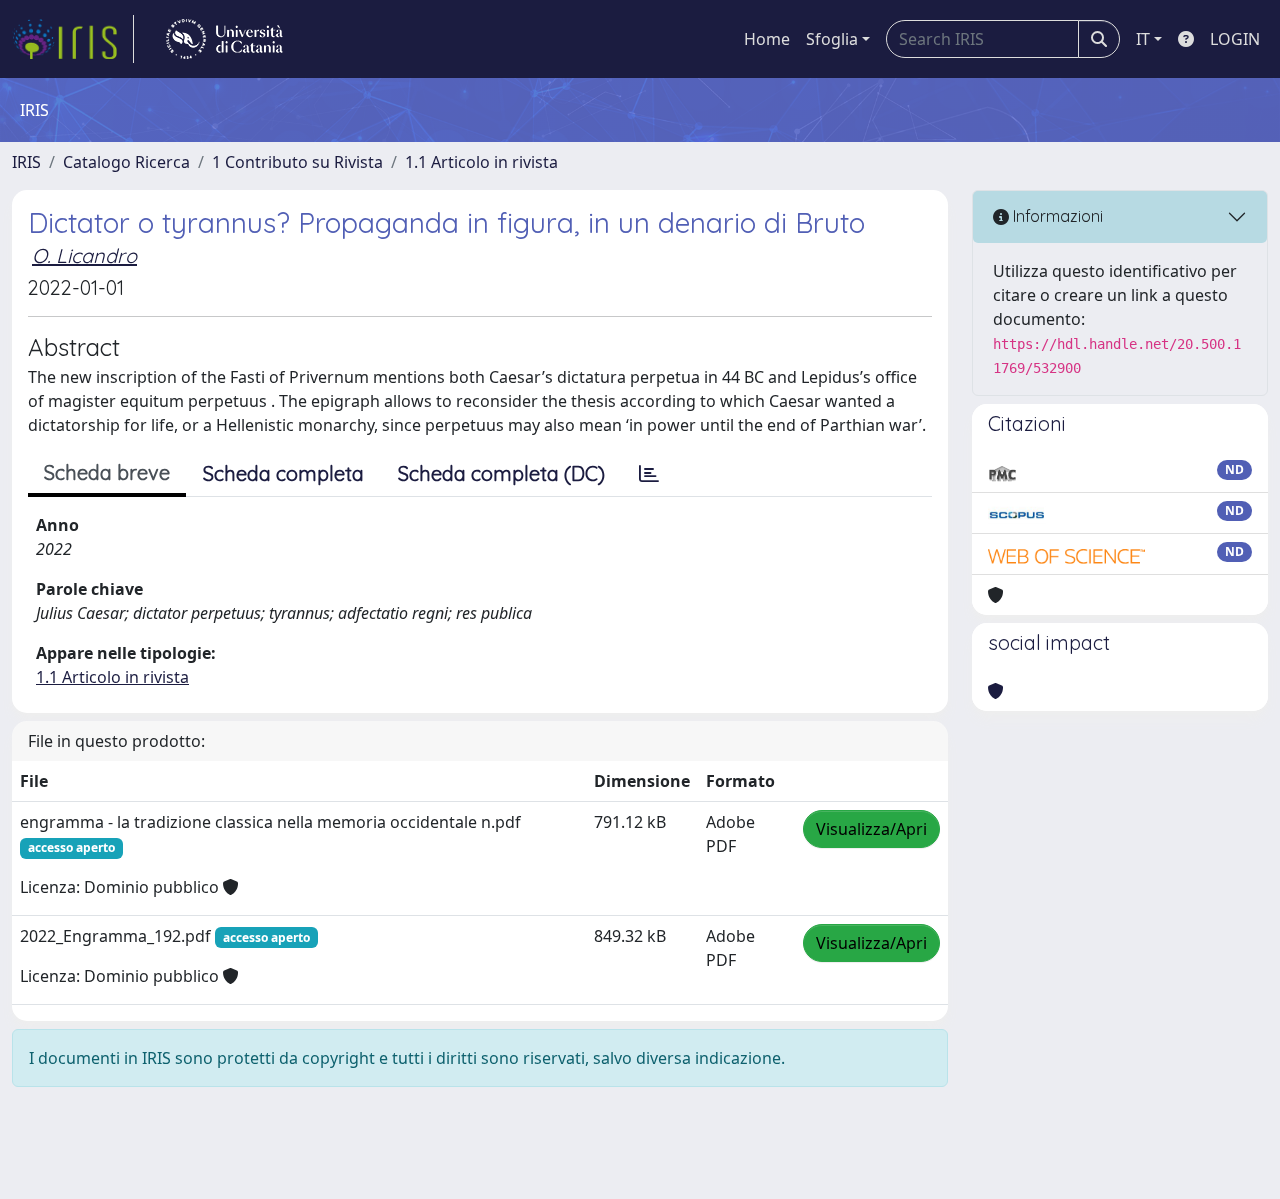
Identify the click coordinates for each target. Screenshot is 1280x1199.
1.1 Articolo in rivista (481, 162)
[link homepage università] (224, 39)
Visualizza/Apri (871, 829)
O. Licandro (84, 255)
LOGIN (1235, 39)
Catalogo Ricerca (126, 162)
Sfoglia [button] (832, 39)
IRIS (26, 162)
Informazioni (1056, 216)
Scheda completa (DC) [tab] (501, 473)
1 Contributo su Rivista (297, 162)
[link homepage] (73, 39)
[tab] (649, 474)
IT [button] (1143, 39)
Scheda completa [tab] (283, 473)
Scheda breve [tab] (107, 472)
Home (767, 39)
